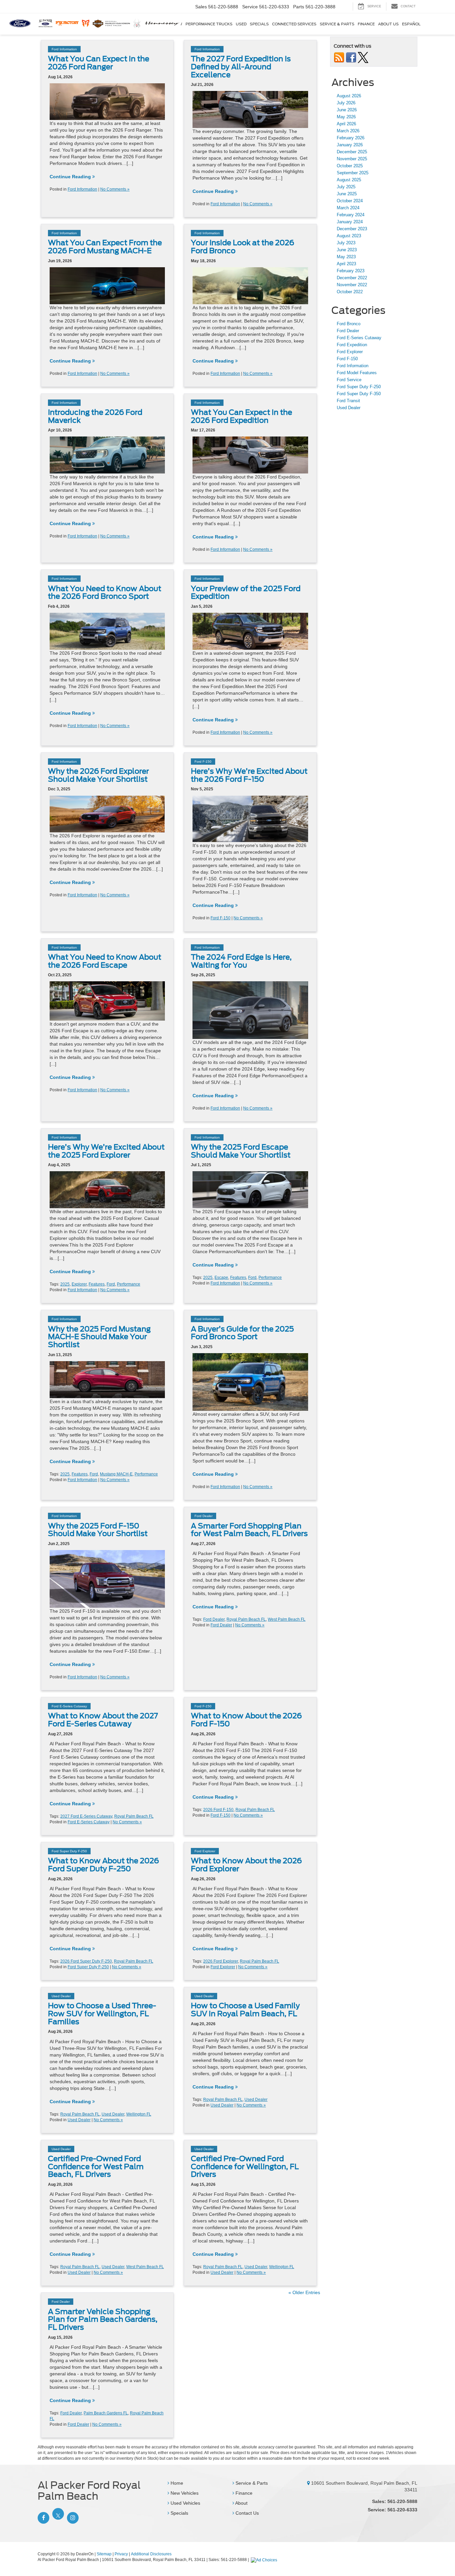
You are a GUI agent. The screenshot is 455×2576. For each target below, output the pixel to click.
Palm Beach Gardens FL (106, 2413)
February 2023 (351, 271)
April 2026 (346, 124)
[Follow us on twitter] (363, 57)
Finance (243, 2493)
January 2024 (350, 222)
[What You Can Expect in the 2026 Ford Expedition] (250, 455)
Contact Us (246, 2513)
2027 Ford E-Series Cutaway (86, 1816)
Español (411, 24)
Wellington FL (139, 2114)
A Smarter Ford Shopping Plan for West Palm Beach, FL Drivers (249, 1530)
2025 (65, 1284)
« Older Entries (304, 2292)
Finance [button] (366, 24)
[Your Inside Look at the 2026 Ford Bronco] (250, 286)
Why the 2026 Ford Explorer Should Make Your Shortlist (98, 775)
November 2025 (352, 159)
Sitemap (104, 2554)
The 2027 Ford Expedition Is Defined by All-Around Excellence (241, 66)
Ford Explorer (205, 1851)
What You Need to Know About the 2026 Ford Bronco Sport (105, 592)
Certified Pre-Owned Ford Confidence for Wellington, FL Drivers (245, 2166)
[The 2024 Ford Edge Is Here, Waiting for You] (250, 1010)
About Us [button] (388, 24)
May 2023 (346, 257)
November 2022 (352, 285)
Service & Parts (251, 2483)
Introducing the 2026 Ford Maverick (95, 416)
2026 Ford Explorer (221, 1961)
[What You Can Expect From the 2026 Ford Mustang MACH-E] (107, 286)
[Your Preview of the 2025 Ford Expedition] (250, 631)
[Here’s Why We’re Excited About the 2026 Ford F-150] (250, 819)
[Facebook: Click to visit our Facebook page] (43, 2517)
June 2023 (347, 250)
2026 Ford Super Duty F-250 (86, 1961)
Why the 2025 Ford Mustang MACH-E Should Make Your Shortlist (99, 1337)
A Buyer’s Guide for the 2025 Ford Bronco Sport (242, 1333)
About (241, 2503)
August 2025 (349, 180)
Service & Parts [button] (337, 24)
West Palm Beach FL (287, 1619)
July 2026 (346, 103)
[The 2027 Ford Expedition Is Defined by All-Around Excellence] (250, 109)
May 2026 (346, 117)
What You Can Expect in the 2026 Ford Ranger (99, 63)
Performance (129, 1284)
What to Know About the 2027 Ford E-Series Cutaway (103, 1720)
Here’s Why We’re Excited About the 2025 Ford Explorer (106, 1151)
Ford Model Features (357, 373)
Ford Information (64, 49)
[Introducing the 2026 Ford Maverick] (107, 455)
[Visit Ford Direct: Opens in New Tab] (265, 2560)
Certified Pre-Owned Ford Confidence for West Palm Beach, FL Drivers (96, 2166)
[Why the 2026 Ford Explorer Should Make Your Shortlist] (107, 814)
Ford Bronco (349, 324)
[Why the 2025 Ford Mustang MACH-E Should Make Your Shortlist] (107, 1380)
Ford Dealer (204, 1516)
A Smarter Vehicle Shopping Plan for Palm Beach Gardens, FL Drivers (103, 2319)
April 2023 (346, 264)
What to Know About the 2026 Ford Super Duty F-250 (103, 1865)
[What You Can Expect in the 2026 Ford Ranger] (107, 102)
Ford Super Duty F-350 (359, 394)
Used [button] (241, 24)
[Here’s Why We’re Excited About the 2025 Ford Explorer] (107, 1190)
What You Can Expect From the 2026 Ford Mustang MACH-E (105, 247)
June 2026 (347, 110)
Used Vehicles (185, 2503)
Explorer (79, 1284)
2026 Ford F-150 (218, 1810)
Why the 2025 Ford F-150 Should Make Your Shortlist (98, 1530)
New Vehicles (184, 2493)
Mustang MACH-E (116, 1474)
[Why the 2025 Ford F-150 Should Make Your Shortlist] (107, 1579)
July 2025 (346, 187)
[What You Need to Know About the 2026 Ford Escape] (107, 1001)
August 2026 (349, 96)
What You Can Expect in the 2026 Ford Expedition (241, 416)
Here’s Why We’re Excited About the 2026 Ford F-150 (249, 775)
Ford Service (349, 380)
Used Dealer (61, 1996)
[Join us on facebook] (351, 57)
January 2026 (350, 145)
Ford (111, 1284)
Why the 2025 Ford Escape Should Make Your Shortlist (241, 1151)
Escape (221, 1278)
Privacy (121, 2554)
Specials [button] (259, 24)
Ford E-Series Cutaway (69, 1706)
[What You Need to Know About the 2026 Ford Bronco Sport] (107, 631)
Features (97, 1284)
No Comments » (115, 189)
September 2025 (353, 173)
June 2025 (347, 194)
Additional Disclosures (151, 2554)
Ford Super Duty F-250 (69, 1851)
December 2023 (352, 229)
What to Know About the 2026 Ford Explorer (246, 1865)
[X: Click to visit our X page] (57, 2517)
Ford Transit (348, 401)
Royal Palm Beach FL (246, 1619)
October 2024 (350, 201)
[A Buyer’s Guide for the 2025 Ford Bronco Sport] (250, 1382)
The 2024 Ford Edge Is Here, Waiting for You (241, 961)
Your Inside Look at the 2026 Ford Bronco (242, 247)
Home (176, 2483)
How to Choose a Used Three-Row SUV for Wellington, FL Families (102, 2013)
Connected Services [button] (294, 24)
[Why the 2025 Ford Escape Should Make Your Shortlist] (250, 1190)
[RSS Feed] (339, 57)
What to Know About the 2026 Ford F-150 (246, 1720)
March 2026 (348, 131)
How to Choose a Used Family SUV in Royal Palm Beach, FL (245, 2010)
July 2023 (346, 243)
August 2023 (349, 236)
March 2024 (348, 208)
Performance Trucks (209, 24)
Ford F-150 (203, 762)
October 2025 (350, 166)
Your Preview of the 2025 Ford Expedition (246, 592)
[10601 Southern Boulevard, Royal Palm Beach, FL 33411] (308, 2483)
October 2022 (350, 292)
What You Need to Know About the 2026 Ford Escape (105, 961)
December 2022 (352, 278)
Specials (179, 2513)
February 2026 (351, 138)
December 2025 (352, 152)
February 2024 (351, 215)
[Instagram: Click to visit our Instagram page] (72, 2517)
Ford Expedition (352, 345)
